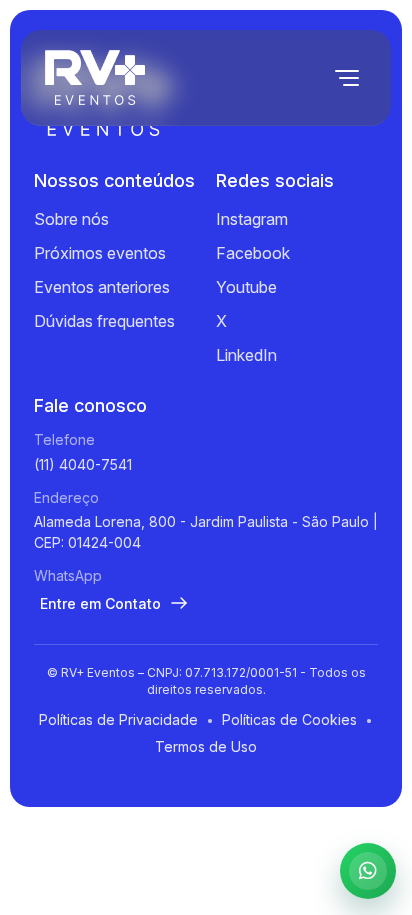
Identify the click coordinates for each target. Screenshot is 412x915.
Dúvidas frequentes (104, 321)
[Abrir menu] (347, 78)
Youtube (246, 287)
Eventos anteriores (102, 287)
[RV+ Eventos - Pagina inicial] (95, 77)
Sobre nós (71, 219)
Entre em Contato (100, 603)
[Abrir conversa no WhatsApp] (368, 871)
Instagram (252, 219)
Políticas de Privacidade (118, 719)
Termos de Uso (206, 746)
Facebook (253, 253)
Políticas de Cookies (289, 719)
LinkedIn (246, 355)
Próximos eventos (100, 253)
